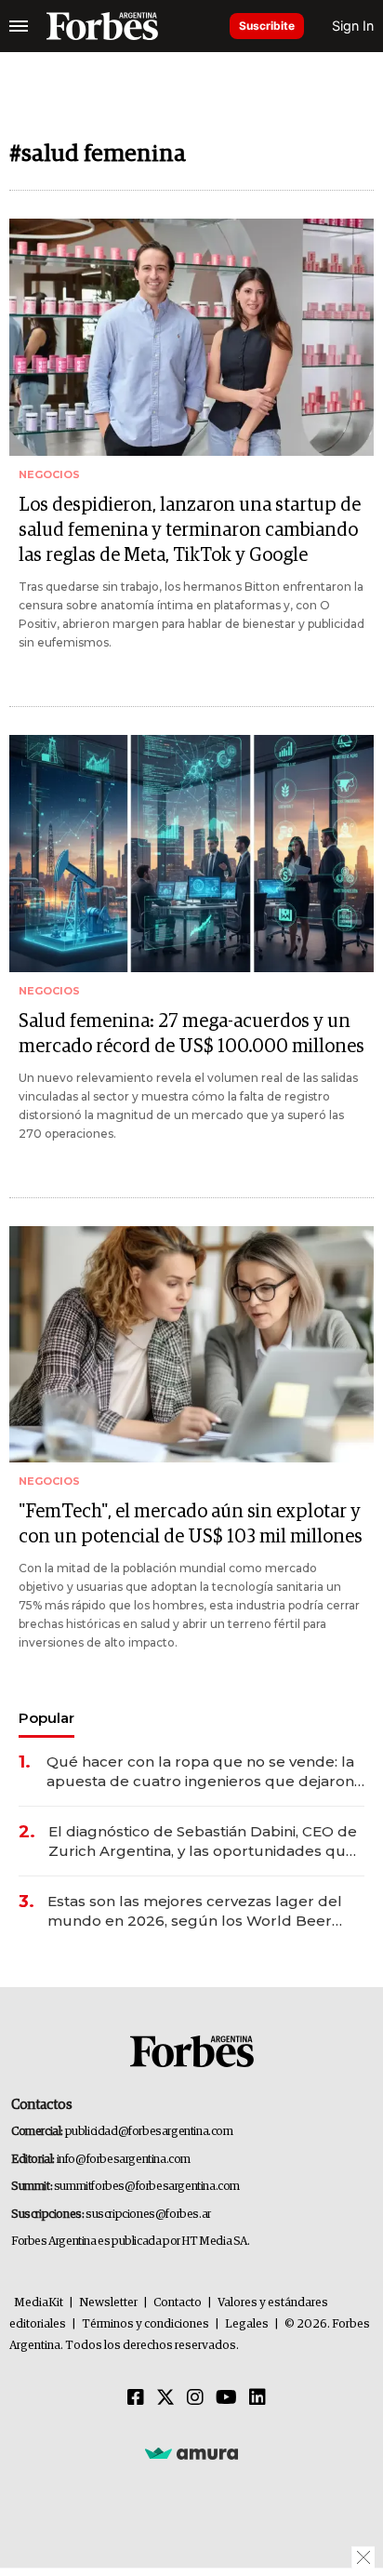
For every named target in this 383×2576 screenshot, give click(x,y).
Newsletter (108, 2303)
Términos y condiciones (145, 2324)
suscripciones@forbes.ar (148, 2215)
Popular (46, 1718)
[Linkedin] (258, 2398)
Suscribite (267, 26)
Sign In (353, 26)
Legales (247, 2324)
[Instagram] (195, 2398)
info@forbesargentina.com (124, 2160)
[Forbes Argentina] (102, 26)
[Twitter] (165, 2398)
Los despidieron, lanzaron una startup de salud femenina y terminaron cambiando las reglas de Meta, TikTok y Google (190, 530)
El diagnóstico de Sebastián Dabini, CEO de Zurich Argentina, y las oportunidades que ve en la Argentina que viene (203, 1842)
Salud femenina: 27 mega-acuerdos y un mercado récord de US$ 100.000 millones (191, 1034)
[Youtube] (226, 2398)
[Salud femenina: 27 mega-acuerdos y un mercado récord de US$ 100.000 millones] (191, 854)
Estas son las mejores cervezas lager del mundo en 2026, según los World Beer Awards (195, 1911)
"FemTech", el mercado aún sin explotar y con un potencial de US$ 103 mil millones (191, 1524)
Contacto (178, 2303)
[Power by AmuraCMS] (191, 2453)
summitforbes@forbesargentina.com (147, 2187)
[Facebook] (136, 2398)
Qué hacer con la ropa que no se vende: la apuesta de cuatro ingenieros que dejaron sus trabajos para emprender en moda (200, 1772)
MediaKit (39, 2303)
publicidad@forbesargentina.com (149, 2132)
